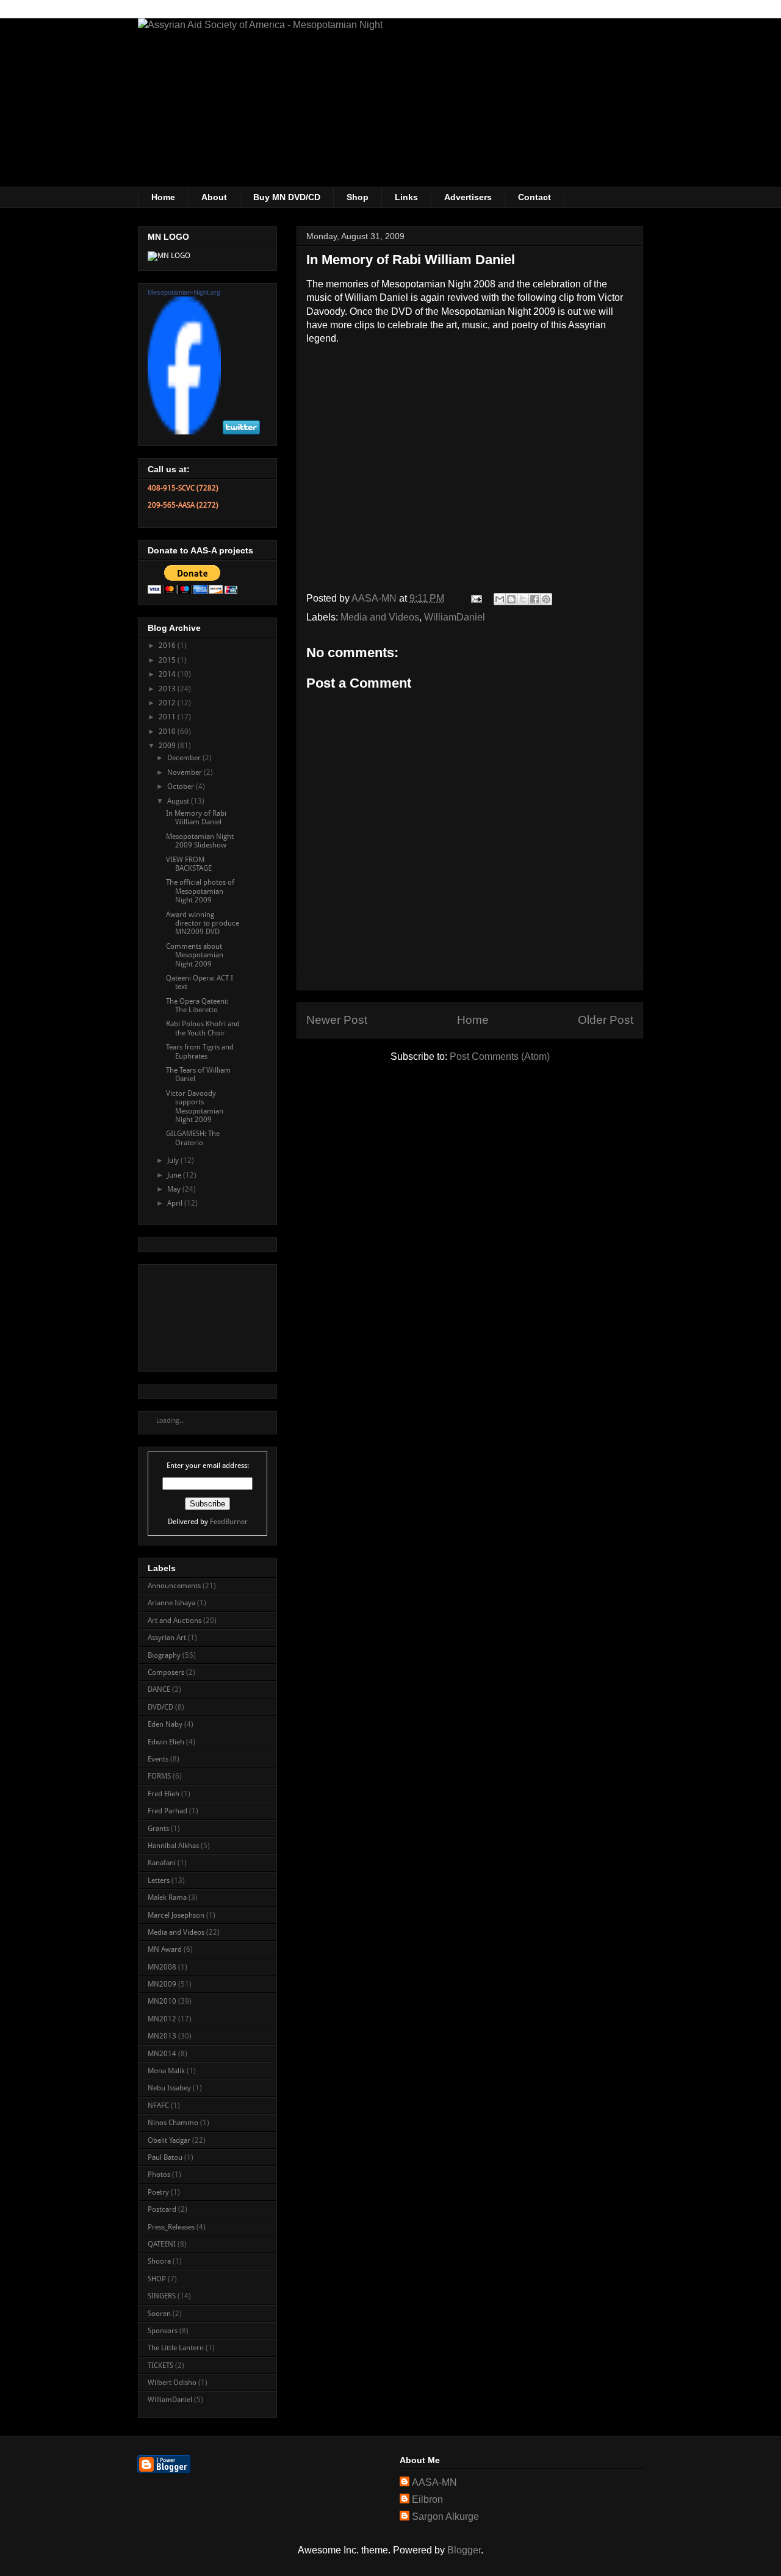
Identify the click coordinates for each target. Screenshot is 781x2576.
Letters (159, 1880)
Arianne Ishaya (171, 1603)
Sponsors (163, 2331)
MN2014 (162, 2054)
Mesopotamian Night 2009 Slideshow (200, 841)
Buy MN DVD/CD (287, 197)
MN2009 (162, 1984)
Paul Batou (165, 2157)
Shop (358, 197)
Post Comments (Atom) (500, 1056)
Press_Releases (171, 2227)
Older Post (606, 1020)
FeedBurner (229, 1522)
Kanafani (162, 1863)
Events (158, 1759)
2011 (168, 717)
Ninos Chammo (173, 2123)
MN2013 (162, 2036)
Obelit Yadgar (169, 2140)
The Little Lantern (176, 2348)
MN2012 (162, 2019)
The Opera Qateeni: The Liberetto (197, 1006)
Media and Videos (380, 617)
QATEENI (162, 2244)
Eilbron (427, 2499)
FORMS (159, 1776)
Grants (158, 1829)
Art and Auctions (175, 1621)
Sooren (159, 2314)
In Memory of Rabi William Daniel (196, 818)
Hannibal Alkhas (173, 1846)
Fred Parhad (167, 1811)
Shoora (159, 2261)
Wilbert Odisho (172, 2383)
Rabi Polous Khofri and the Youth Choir (203, 1028)
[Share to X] (523, 599)
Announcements (174, 1586)
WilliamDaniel (455, 617)
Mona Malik (166, 2071)
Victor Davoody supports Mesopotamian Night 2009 (195, 1106)
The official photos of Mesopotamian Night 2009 (200, 891)
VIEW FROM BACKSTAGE (189, 864)
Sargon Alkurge (445, 2517)
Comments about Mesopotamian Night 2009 (195, 955)
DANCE (159, 1689)
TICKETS (160, 2366)
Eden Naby (165, 1724)
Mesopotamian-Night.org (184, 292)
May (175, 1189)
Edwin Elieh (166, 1742)
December (185, 758)
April (176, 1203)
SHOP (157, 2279)
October (182, 786)
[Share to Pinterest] (546, 599)
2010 (168, 732)
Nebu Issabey (169, 2088)
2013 (168, 689)
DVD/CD (160, 1707)
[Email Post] (475, 598)
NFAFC (158, 2106)
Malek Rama (167, 1898)
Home (163, 197)
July (174, 1160)
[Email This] (500, 599)
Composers (166, 1672)
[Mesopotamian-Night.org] (184, 432)
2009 (168, 746)
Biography (164, 1655)
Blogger (464, 2550)
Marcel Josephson (176, 1915)
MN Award (165, 1949)
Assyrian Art (167, 1638)
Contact (534, 197)
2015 (168, 660)
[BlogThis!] (511, 599)
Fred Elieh (164, 1794)
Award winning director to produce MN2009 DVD (203, 923)
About (214, 197)
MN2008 (162, 1967)
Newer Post (337, 1020)
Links (406, 197)
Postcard (162, 2209)
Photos (159, 2175)
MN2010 (162, 2001)
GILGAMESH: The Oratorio (193, 1138)
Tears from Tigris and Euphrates (200, 1051)
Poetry (158, 2192)
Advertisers (468, 197)
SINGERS (162, 2296)
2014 (168, 674)
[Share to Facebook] (534, 599)
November (185, 772)
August (179, 801)
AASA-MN (434, 2482)
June (175, 1175)
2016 (168, 646)
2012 (168, 703)
